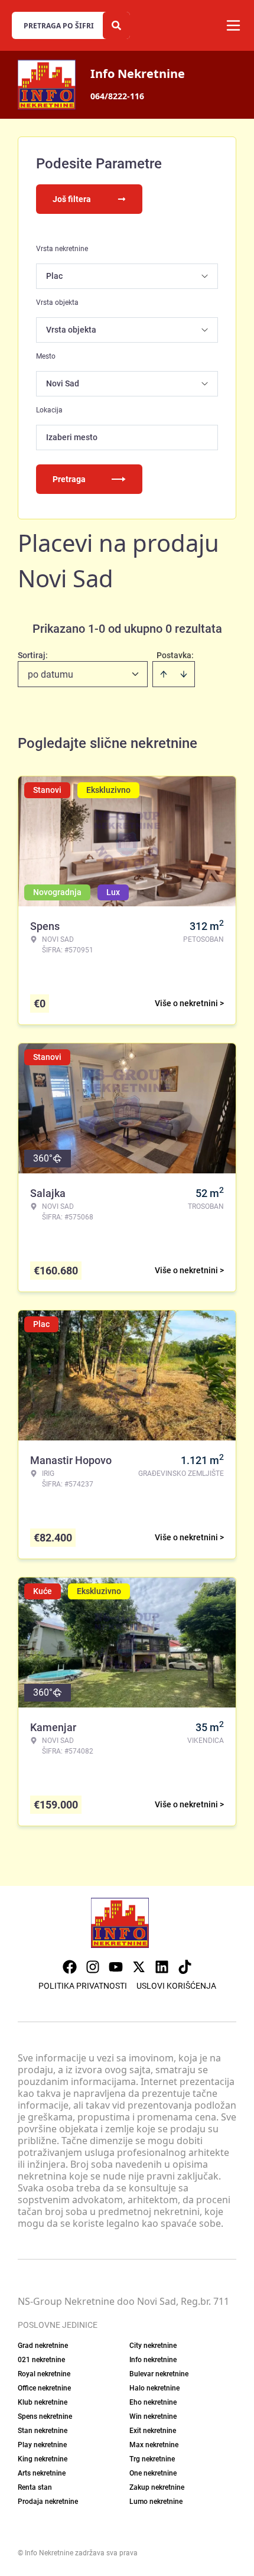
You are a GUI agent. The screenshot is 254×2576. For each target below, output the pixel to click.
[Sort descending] (184, 674)
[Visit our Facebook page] (70, 1967)
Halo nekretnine (154, 2388)
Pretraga (69, 479)
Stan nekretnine (43, 2431)
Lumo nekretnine (156, 2502)
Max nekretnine (154, 2445)
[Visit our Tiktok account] (185, 1967)
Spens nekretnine (45, 2416)
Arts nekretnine (42, 2473)
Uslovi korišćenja (176, 1986)
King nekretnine (43, 2459)
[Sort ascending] (164, 674)
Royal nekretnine (44, 2374)
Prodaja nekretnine (48, 2502)
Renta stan (35, 2487)
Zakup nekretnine (157, 2487)
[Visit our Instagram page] (93, 1967)
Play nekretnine (42, 2445)
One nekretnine (153, 2473)
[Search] (116, 25)
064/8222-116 (117, 96)
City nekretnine (153, 2346)
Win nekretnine (153, 2416)
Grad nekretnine (43, 2346)
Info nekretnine (153, 2360)
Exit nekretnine (153, 2431)
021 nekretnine (41, 2360)
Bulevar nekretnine (159, 2374)
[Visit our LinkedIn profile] (162, 1967)
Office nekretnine (44, 2388)
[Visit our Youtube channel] (116, 1967)
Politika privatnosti (83, 1986)
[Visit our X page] (139, 1967)
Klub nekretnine (43, 2402)
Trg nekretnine (152, 2459)
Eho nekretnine (153, 2402)
